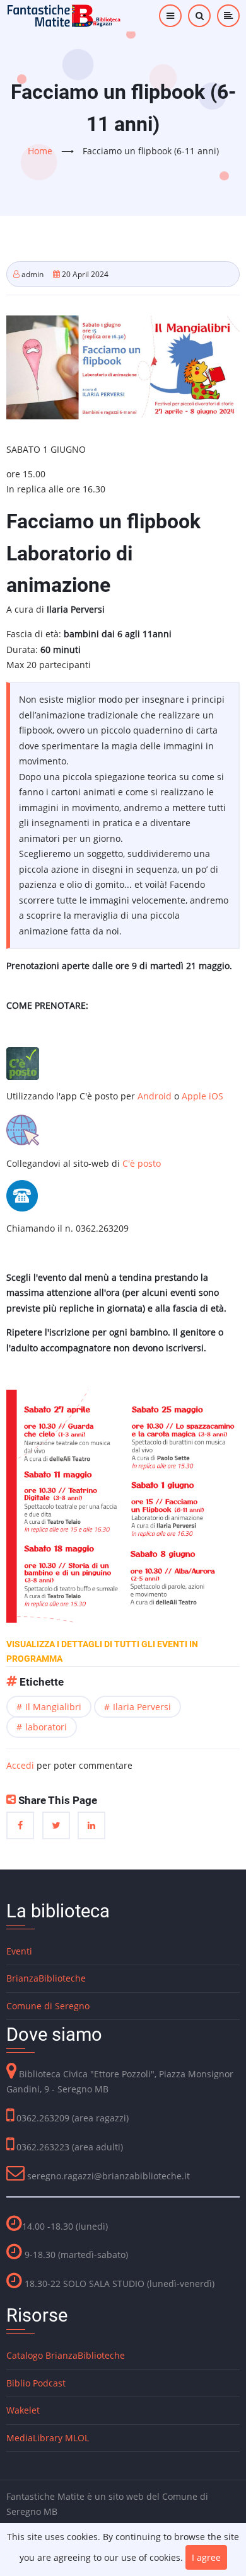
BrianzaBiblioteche (46, 1978)
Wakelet (23, 2410)
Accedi (20, 1765)
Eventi (19, 1951)
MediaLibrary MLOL (48, 2438)
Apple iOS (202, 1096)
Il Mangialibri (53, 1707)
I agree (206, 2557)
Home (40, 151)
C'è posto (142, 1163)
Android (156, 1096)
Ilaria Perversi (142, 1707)
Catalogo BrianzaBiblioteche (66, 2355)
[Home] (64, 15)
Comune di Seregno (48, 2006)
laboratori (46, 1727)
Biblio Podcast (36, 2383)
